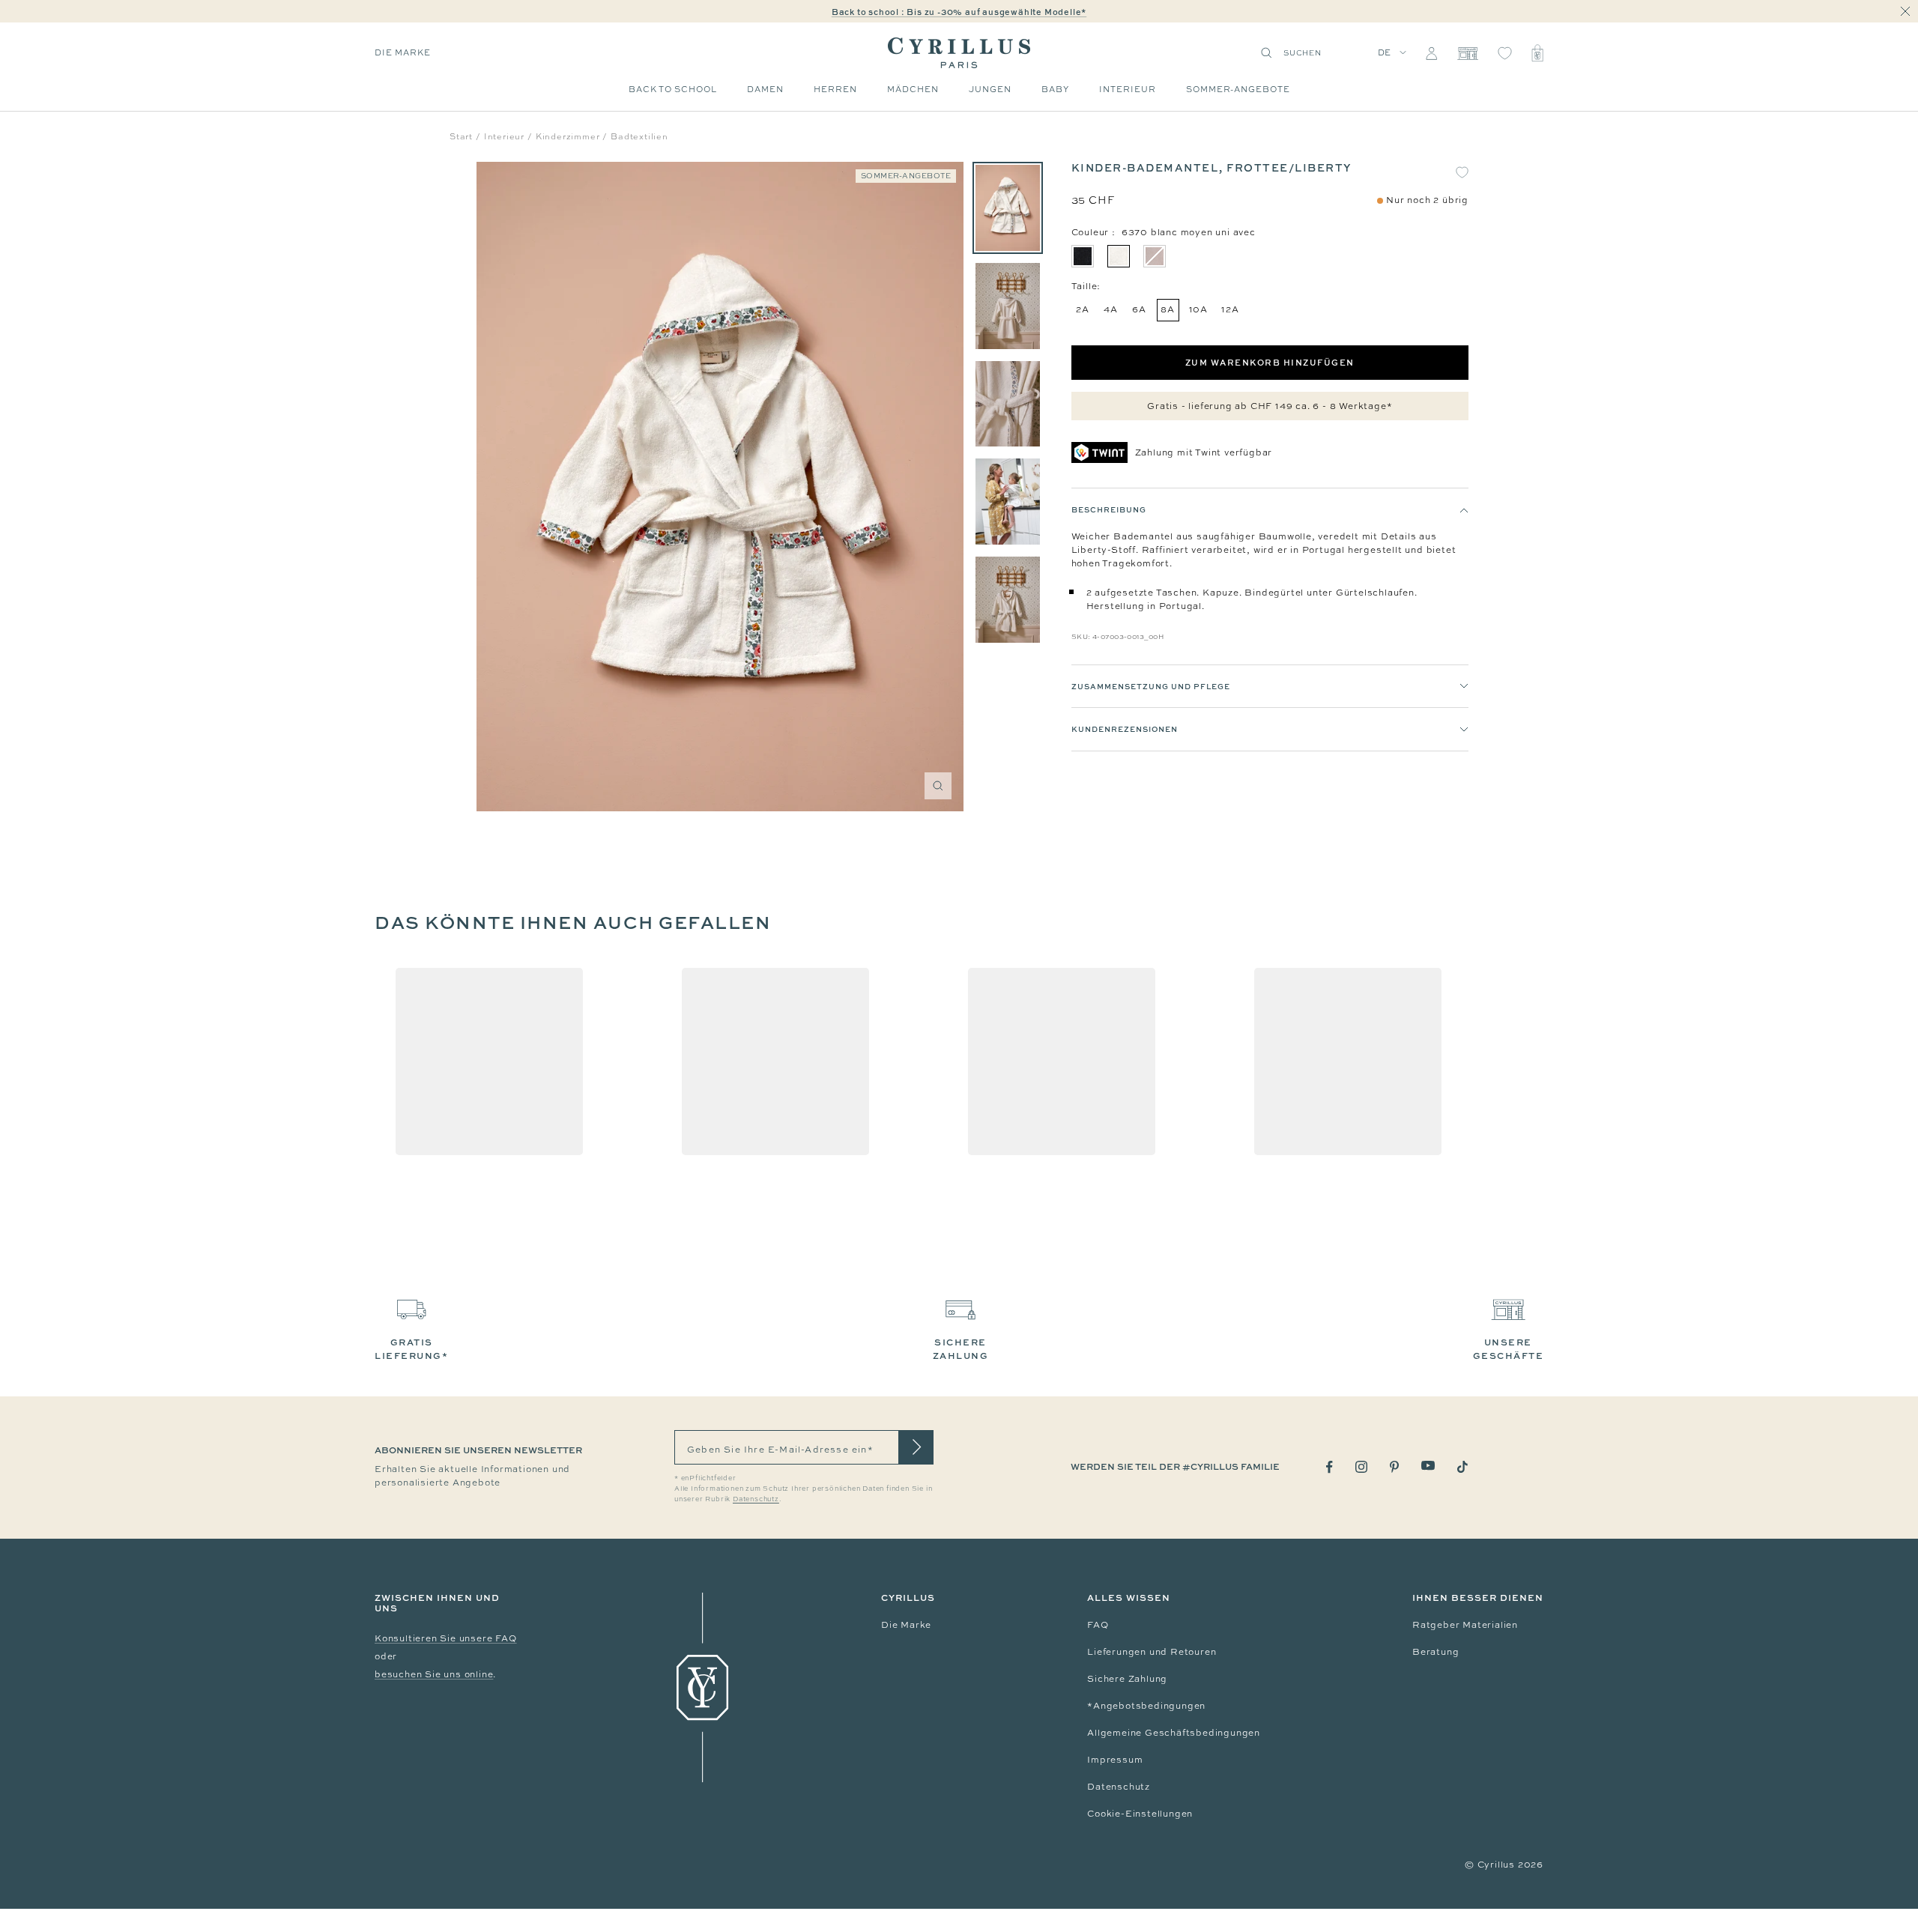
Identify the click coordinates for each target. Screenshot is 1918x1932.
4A (1111, 309)
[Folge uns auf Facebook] (1329, 1467)
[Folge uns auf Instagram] (1361, 1467)
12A (1230, 309)
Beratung (1436, 1652)
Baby (1055, 89)
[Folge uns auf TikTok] (1462, 1467)
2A (1083, 309)
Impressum (1115, 1760)
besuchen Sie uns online (434, 1674)
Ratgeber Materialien (1465, 1625)
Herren (835, 89)
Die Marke (906, 1625)
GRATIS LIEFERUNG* (411, 1349)
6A (1139, 309)
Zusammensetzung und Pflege (1151, 686)
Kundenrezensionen (1125, 730)
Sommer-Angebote (1238, 89)
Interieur (1128, 89)
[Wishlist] (1505, 53)
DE (1385, 52)
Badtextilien (639, 136)
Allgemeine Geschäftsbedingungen (1174, 1733)
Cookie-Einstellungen (1140, 1814)
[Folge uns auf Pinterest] (1394, 1467)
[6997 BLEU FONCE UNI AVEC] (1083, 256)
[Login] (1431, 53)
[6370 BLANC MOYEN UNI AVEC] (1119, 256)
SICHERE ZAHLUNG (961, 1349)
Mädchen (913, 89)
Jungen (990, 89)
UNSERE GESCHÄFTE (1509, 1349)
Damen (765, 89)
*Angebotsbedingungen (1146, 1706)
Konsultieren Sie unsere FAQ (446, 1638)
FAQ (1098, 1625)
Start (461, 136)
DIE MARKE (403, 52)
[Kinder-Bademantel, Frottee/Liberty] (1008, 208)
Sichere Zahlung (1127, 1679)
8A (1168, 309)
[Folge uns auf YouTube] (1428, 1466)
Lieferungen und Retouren (1152, 1652)
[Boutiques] (1467, 53)
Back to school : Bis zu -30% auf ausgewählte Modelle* (959, 12)
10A (1198, 309)
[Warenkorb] (1537, 53)
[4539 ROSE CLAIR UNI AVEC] (1155, 256)
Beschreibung (1109, 509)
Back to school (673, 89)
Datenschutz (1119, 1787)
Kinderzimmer (568, 136)
